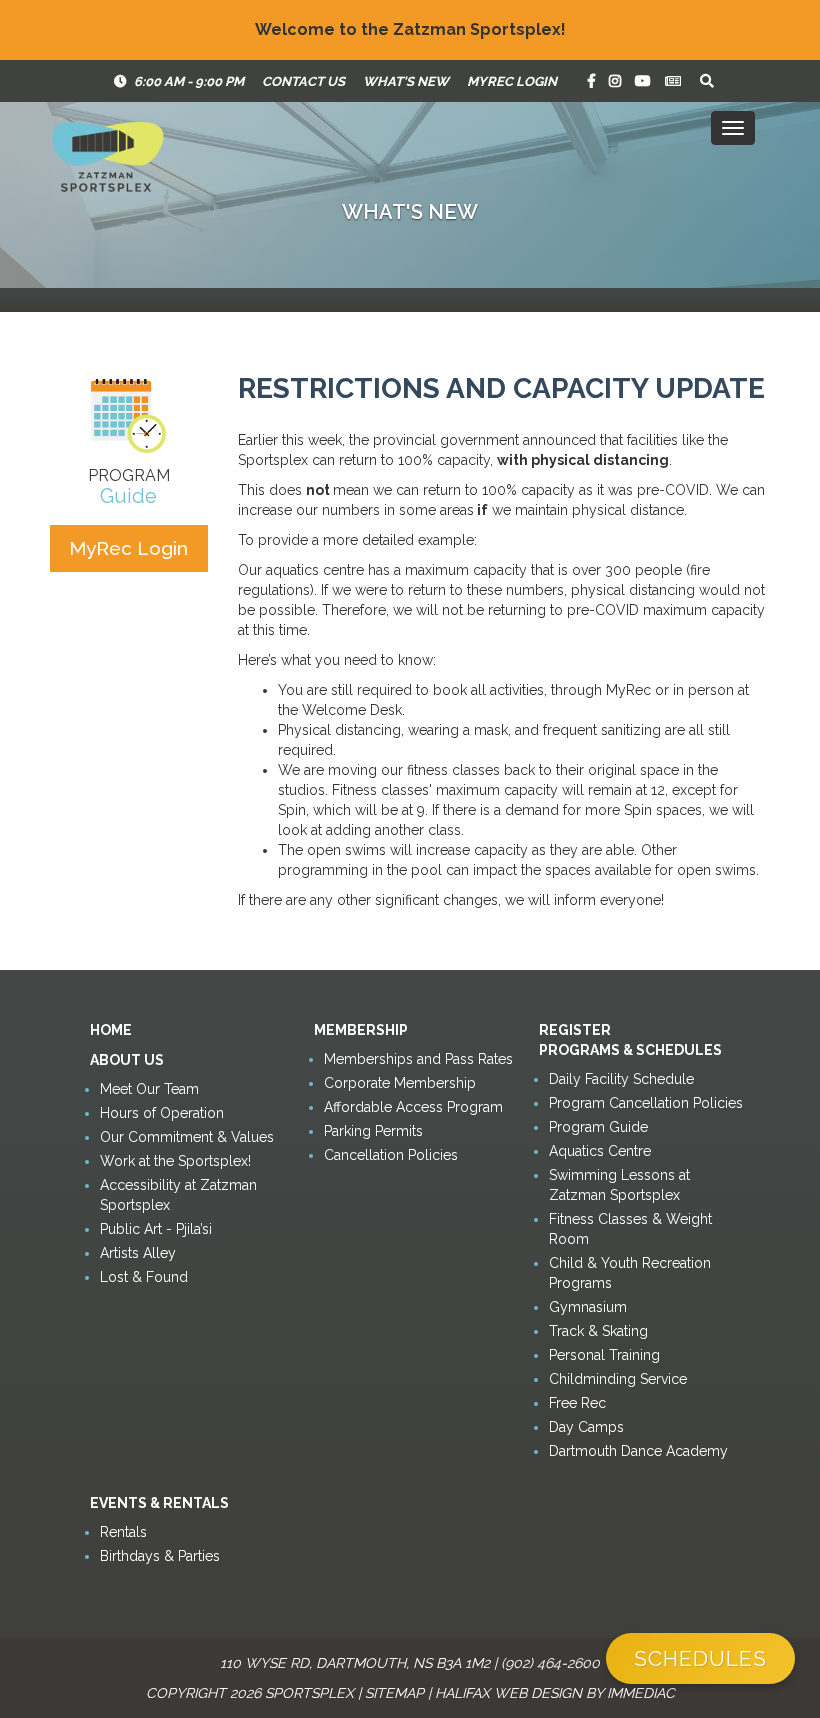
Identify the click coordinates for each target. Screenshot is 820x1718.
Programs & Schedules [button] (630, 1050)
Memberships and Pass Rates (418, 1059)
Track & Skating (598, 1331)
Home (111, 1030)
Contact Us (303, 81)
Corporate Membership (400, 1083)
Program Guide (598, 1127)
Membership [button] (361, 1030)
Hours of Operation (162, 1113)
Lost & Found (144, 1277)
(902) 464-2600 (550, 1663)
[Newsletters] (673, 81)
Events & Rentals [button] (159, 1503)
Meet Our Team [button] (149, 1089)
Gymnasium (588, 1307)
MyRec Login (512, 81)
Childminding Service (618, 1379)
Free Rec (577, 1403)
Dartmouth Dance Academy (638, 1451)
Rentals (123, 1532)
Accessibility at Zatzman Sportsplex (178, 1195)
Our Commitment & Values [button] (187, 1137)
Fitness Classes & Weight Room (630, 1229)
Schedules (700, 1658)
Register (575, 1030)
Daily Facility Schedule (621, 1079)
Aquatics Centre (600, 1151)
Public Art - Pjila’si (156, 1229)
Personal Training (604, 1355)
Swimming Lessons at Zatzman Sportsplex (619, 1185)
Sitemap (394, 1693)
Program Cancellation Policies (646, 1103)
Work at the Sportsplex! (175, 1161)
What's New (406, 81)
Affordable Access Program (413, 1107)
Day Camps (586, 1427)
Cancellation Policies (391, 1155)
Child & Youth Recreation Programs (630, 1273)
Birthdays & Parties (160, 1556)
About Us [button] (127, 1060)
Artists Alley (138, 1253)
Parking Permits (373, 1131)
